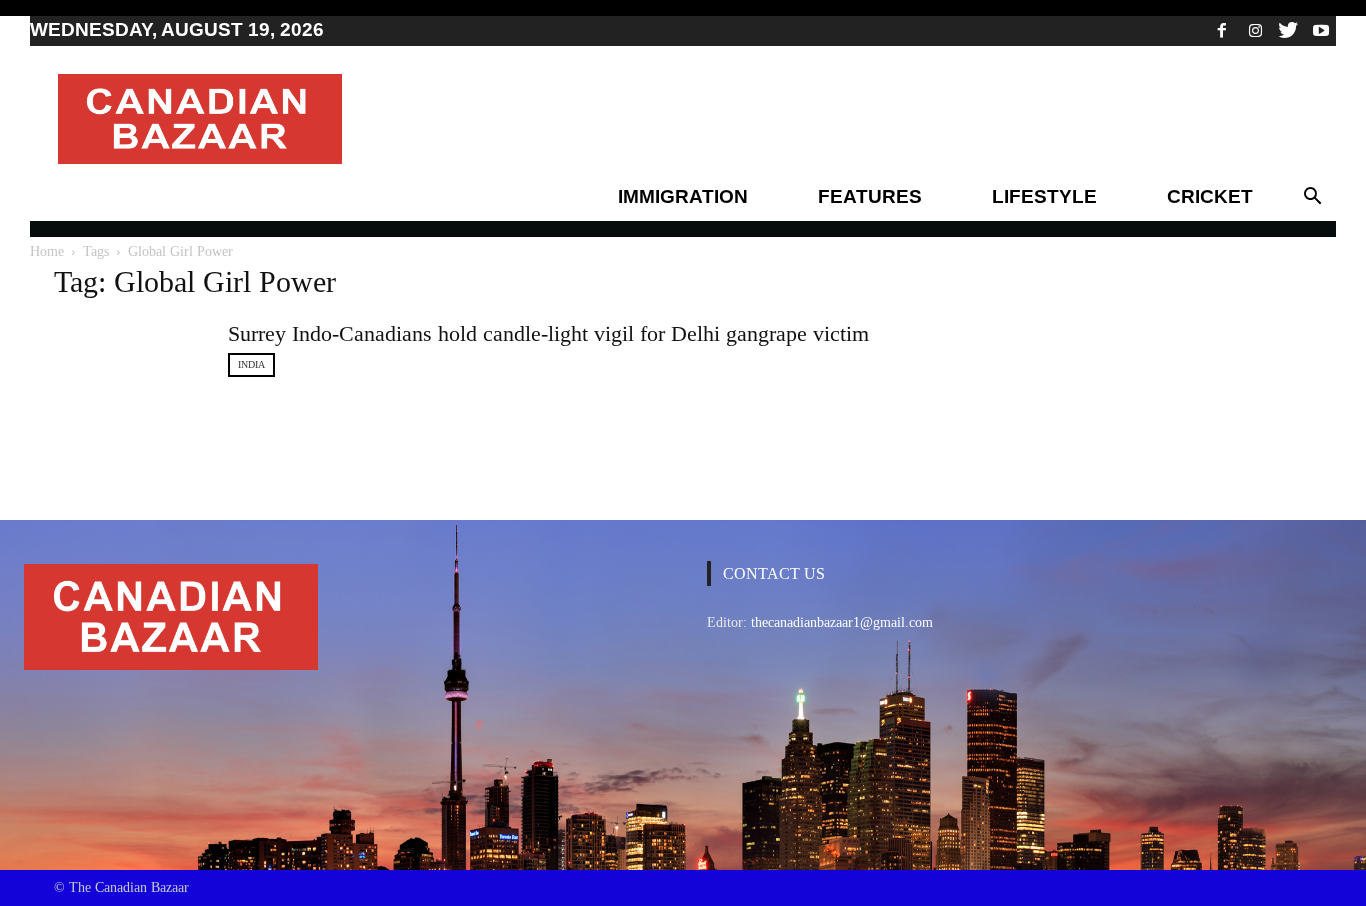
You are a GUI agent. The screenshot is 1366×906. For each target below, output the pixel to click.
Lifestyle (1044, 196)
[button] (1312, 197)
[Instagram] (1255, 30)
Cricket (1210, 196)
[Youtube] (1321, 30)
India (251, 364)
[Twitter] (1288, 30)
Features (870, 196)
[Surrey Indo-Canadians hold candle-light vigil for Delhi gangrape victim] (129, 366)
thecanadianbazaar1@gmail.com (842, 622)
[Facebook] (1222, 30)
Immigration (683, 196)
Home (47, 251)
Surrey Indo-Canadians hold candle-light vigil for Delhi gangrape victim (548, 333)
